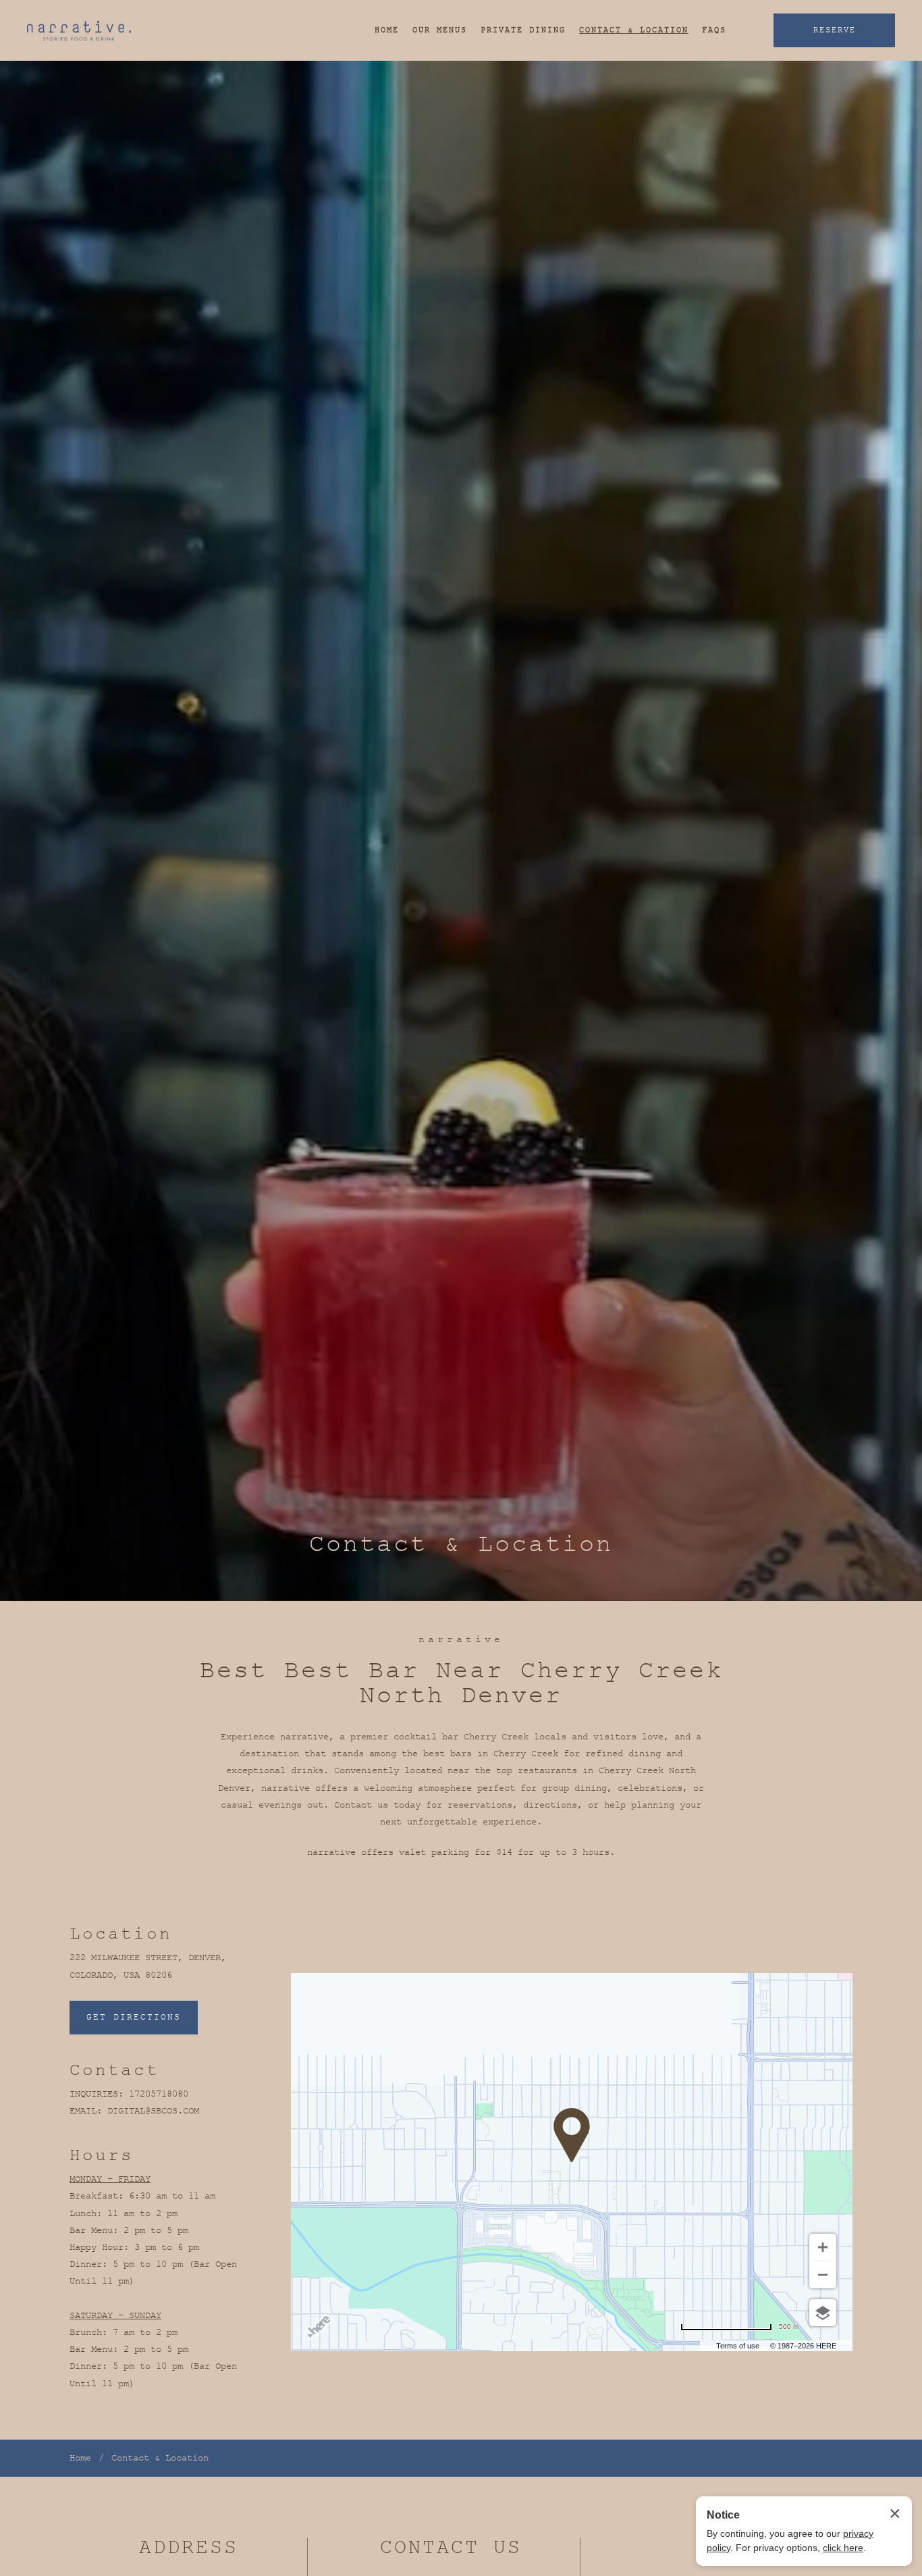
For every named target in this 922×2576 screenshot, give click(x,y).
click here (843, 2548)
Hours (102, 2155)
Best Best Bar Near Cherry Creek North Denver (461, 1683)
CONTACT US (451, 2548)
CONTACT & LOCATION (634, 30)
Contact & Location (461, 1545)
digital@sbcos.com (153, 2111)
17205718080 (159, 2094)
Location (121, 1934)
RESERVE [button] (835, 30)
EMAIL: (86, 2111)
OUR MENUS (440, 30)
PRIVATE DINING (523, 30)
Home (80, 2458)
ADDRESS (189, 2548)
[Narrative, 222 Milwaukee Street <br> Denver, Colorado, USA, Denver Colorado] (79, 31)
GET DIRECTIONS (134, 2017)
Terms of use (738, 2346)
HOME (387, 30)
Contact (114, 2070)
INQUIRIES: (97, 2094)
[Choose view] (823, 2313)
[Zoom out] (823, 2275)
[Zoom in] (823, 2247)
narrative (461, 1640)
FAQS (714, 30)
